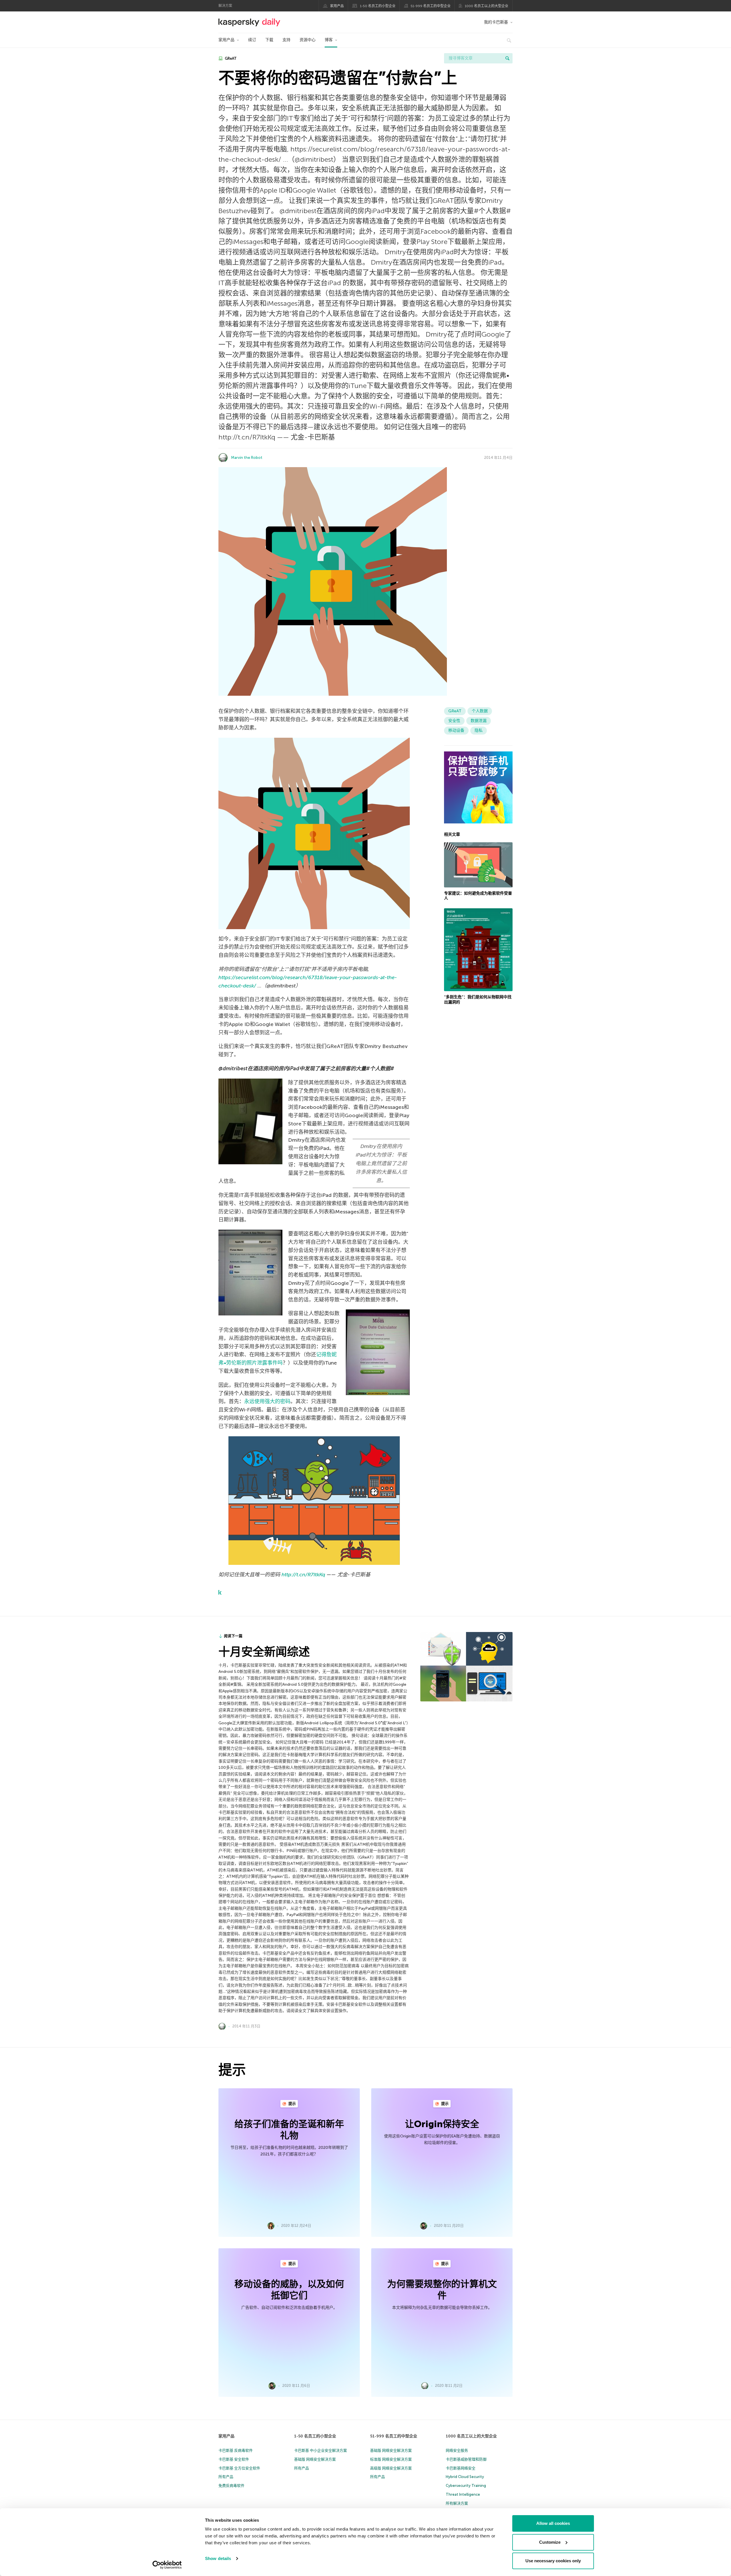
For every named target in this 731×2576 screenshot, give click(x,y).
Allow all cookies (553, 2523)
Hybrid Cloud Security (465, 2477)
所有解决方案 (457, 2503)
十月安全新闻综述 (264, 1652)
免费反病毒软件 (231, 2486)
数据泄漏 (479, 721)
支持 (286, 40)
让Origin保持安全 (442, 2124)
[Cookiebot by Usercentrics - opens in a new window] (167, 2565)
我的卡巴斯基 (496, 22)
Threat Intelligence (463, 2494)
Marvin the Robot (247, 458)
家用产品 (337, 6)
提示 (292, 2104)
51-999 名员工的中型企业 (431, 6)
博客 (329, 40)
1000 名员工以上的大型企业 (487, 6)
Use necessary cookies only (553, 2561)
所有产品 (226, 2477)
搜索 (507, 58)
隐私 (479, 730)
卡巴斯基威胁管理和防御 (466, 2459)
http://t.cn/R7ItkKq (303, 1575)
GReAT (230, 58)
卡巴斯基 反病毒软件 (236, 2450)
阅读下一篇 (233, 1636)
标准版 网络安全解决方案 (391, 2459)
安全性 (454, 721)
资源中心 (308, 40)
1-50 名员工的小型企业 (378, 6)
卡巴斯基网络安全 (461, 2468)
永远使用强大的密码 (267, 1401)
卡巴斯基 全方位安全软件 (239, 2468)
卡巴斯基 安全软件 (234, 2459)
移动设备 (456, 730)
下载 (269, 40)
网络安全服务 (457, 2450)
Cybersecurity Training (466, 2486)
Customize (550, 2542)
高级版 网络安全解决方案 (391, 2468)
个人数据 (480, 711)
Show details (218, 2558)
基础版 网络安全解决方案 (315, 2459)
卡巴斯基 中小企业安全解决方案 (321, 2450)
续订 (252, 40)
